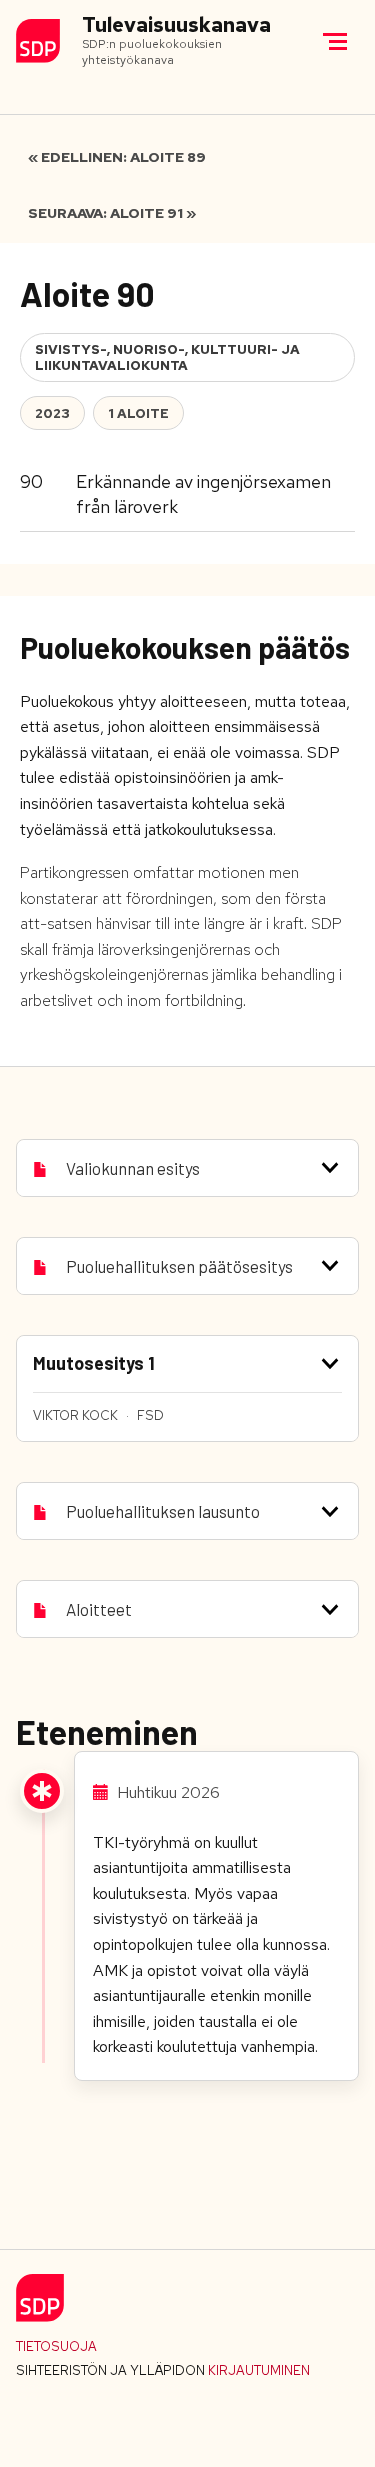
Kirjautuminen (259, 2370)
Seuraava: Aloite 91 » (112, 213)
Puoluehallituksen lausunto (163, 1511)
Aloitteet (99, 1609)
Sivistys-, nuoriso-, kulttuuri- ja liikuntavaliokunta (167, 357)
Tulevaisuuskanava (176, 25)
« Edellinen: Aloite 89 (117, 157)
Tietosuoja (56, 2346)
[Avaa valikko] (335, 41)
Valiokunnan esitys (133, 1168)
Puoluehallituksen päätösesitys (179, 1266)
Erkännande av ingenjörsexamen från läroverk (203, 493)
